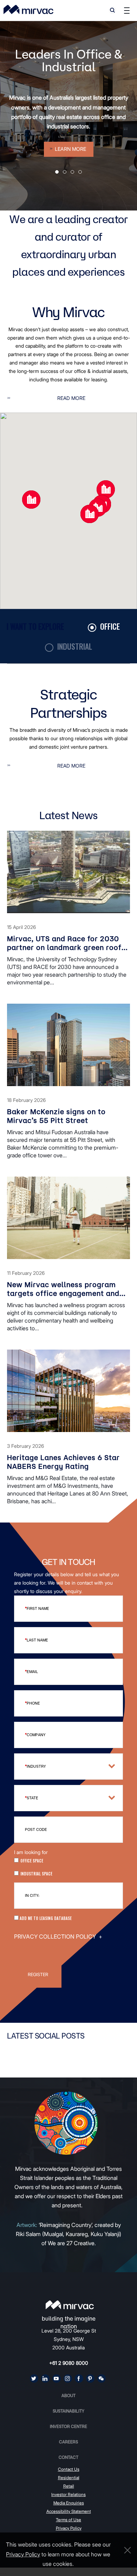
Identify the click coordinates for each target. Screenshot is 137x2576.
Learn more (70, 149)
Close (126, 2550)
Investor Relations (68, 2494)
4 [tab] (80, 172)
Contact (68, 2457)
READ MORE (71, 398)
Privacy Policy (69, 2528)
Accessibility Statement (69, 2511)
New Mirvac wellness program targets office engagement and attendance (63, 1289)
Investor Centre (68, 2426)
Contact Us (69, 2469)
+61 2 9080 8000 (69, 2363)
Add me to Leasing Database (45, 1918)
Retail (69, 2486)
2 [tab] (65, 172)
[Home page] (70, 2305)
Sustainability (68, 2411)
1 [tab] (57, 172)
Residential (69, 2478)
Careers (68, 2442)
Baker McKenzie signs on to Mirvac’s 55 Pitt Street (56, 1116)
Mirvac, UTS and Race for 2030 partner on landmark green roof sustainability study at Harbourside (64, 943)
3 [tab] (72, 172)
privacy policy (23, 2554)
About (68, 2396)
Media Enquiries (69, 2503)
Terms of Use (68, 2520)
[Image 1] (28, 9)
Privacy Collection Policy (58, 1936)
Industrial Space (36, 1874)
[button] (90, 514)
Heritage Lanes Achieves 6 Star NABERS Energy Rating (63, 1462)
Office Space (32, 1861)
